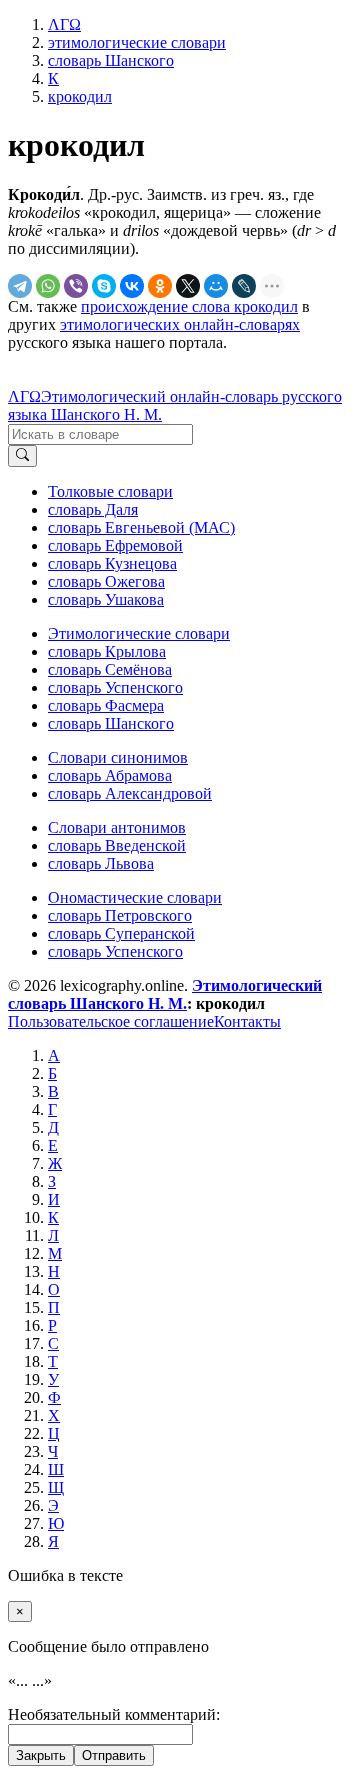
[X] (188, 286)
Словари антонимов (117, 827)
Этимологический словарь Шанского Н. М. (165, 994)
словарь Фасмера (106, 705)
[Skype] (104, 286)
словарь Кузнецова (112, 563)
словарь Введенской (117, 845)
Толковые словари (110, 491)
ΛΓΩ (24, 396)
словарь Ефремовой (115, 545)
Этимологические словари (139, 633)
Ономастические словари (135, 897)
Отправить (114, 1755)
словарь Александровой (130, 793)
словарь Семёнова (110, 669)
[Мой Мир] (216, 286)
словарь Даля (93, 509)
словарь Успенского (115, 687)
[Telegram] (20, 286)
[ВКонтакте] (132, 286)
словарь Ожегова (106, 581)
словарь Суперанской (121, 933)
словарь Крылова (107, 651)
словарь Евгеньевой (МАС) (141, 527)
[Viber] (76, 286)
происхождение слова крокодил (189, 306)
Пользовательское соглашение (111, 1021)
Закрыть (41, 1755)
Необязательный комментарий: (114, 1714)
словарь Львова (101, 863)
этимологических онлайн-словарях (180, 324)
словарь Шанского (111, 723)
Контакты (247, 1021)
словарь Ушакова (106, 599)
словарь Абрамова (110, 775)
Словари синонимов (118, 757)
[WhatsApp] (48, 286)
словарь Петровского (120, 915)
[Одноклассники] (160, 286)
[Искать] (22, 456)
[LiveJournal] (244, 286)
